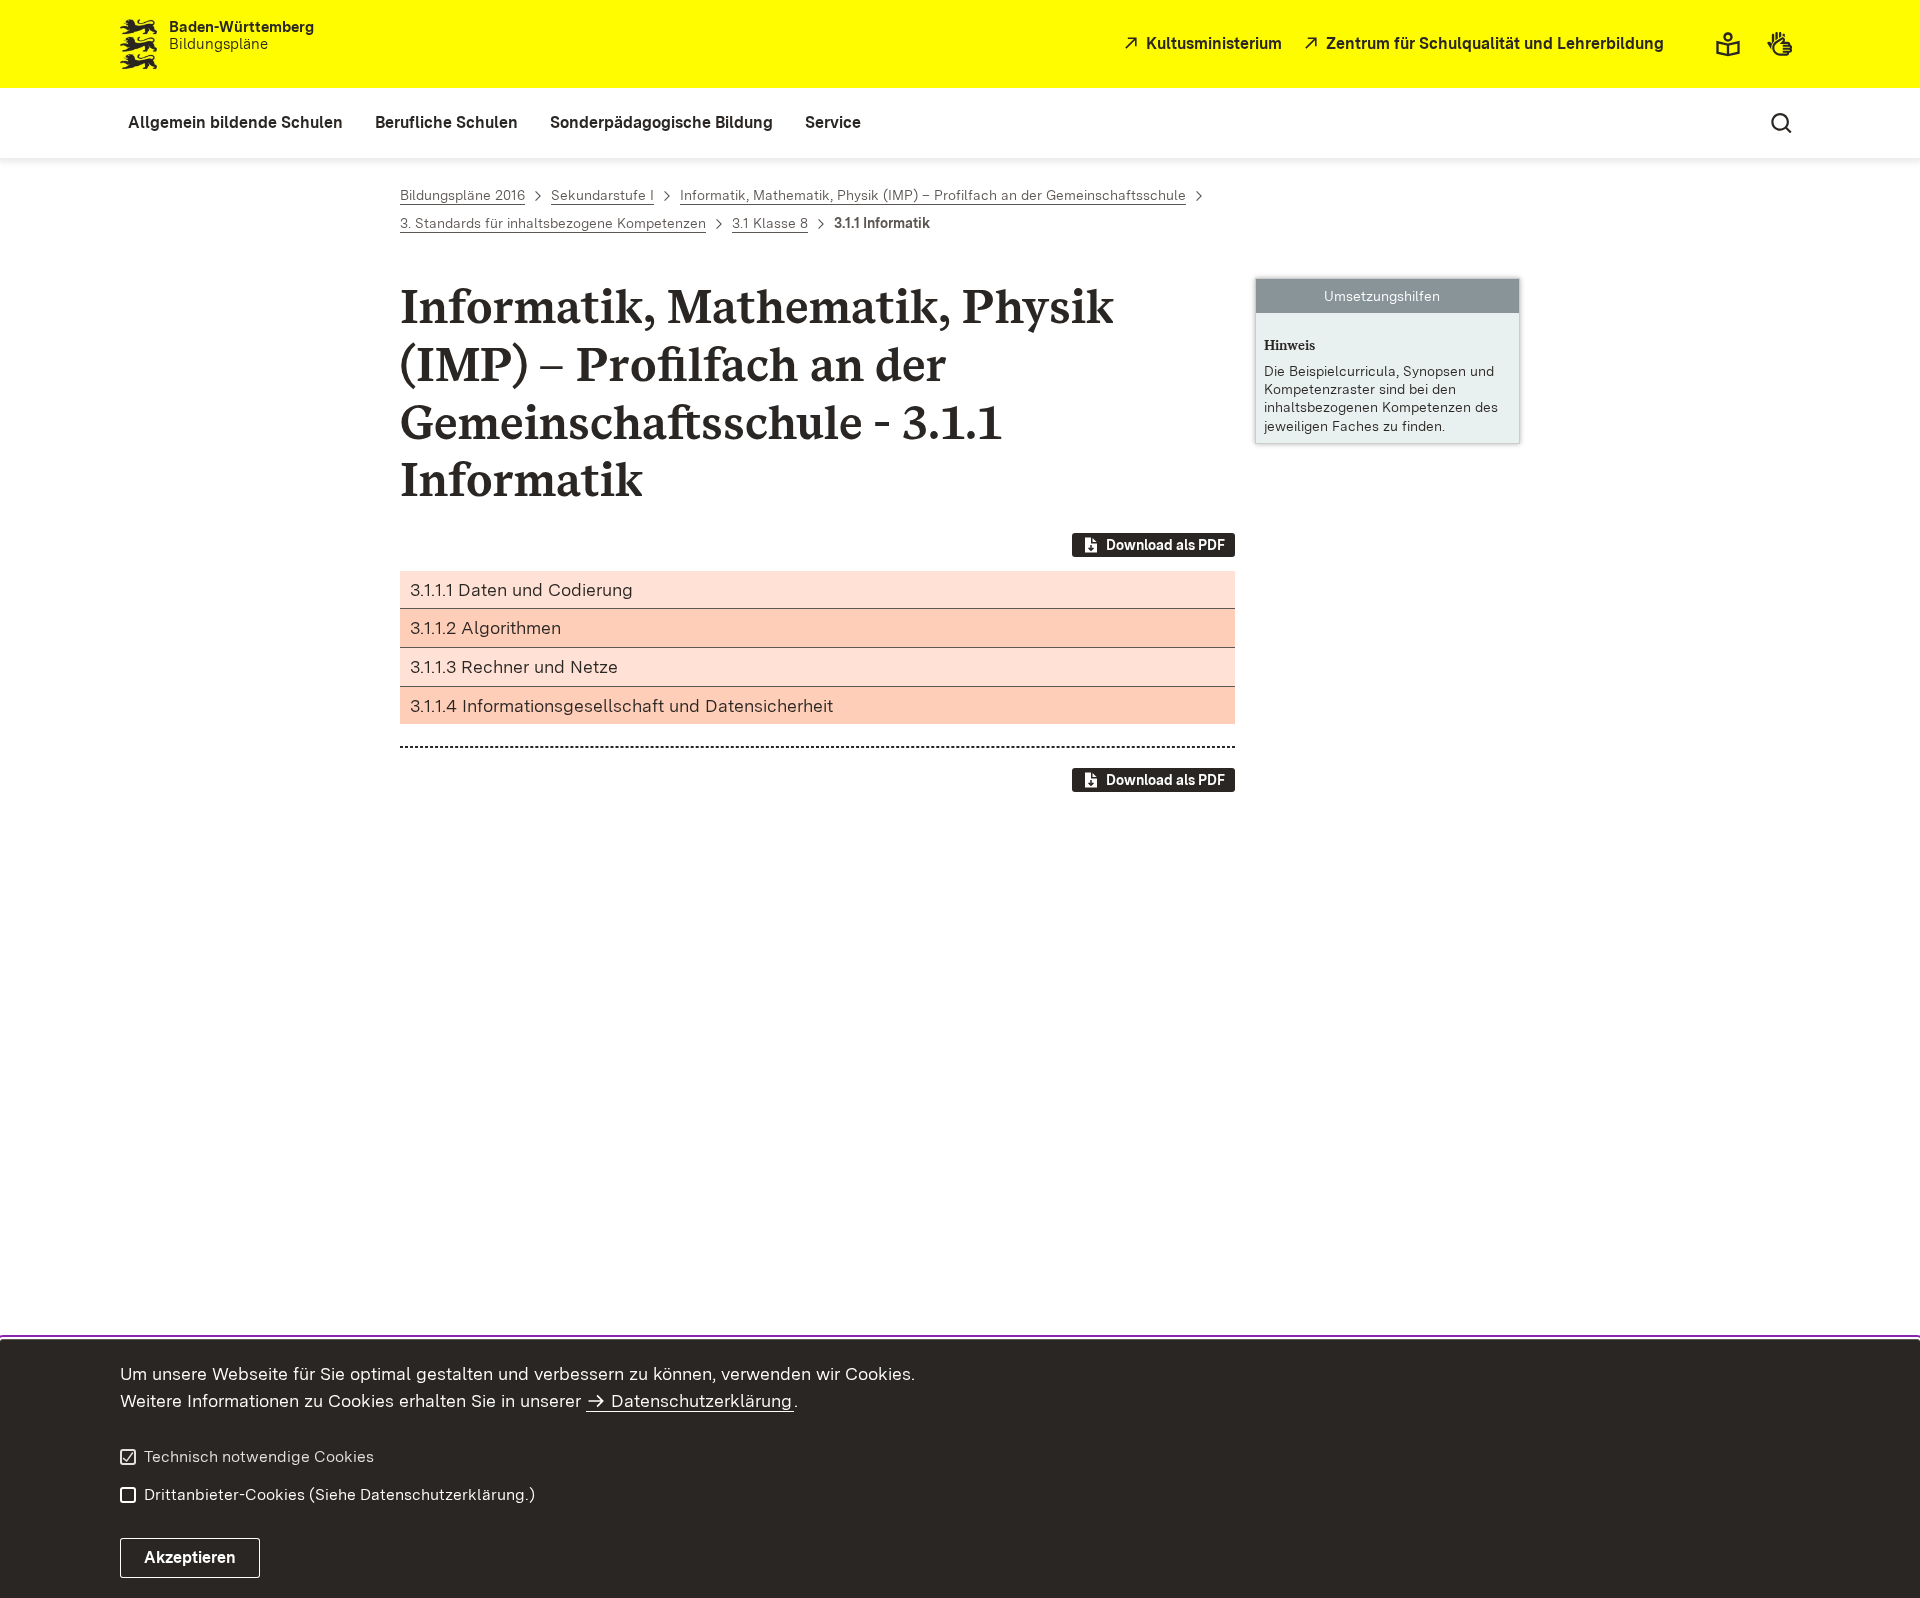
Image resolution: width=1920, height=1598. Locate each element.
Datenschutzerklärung (701, 1400)
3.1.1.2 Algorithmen (485, 627)
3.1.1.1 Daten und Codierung (521, 589)
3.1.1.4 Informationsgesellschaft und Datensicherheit (621, 705)
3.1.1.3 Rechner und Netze (514, 666)
